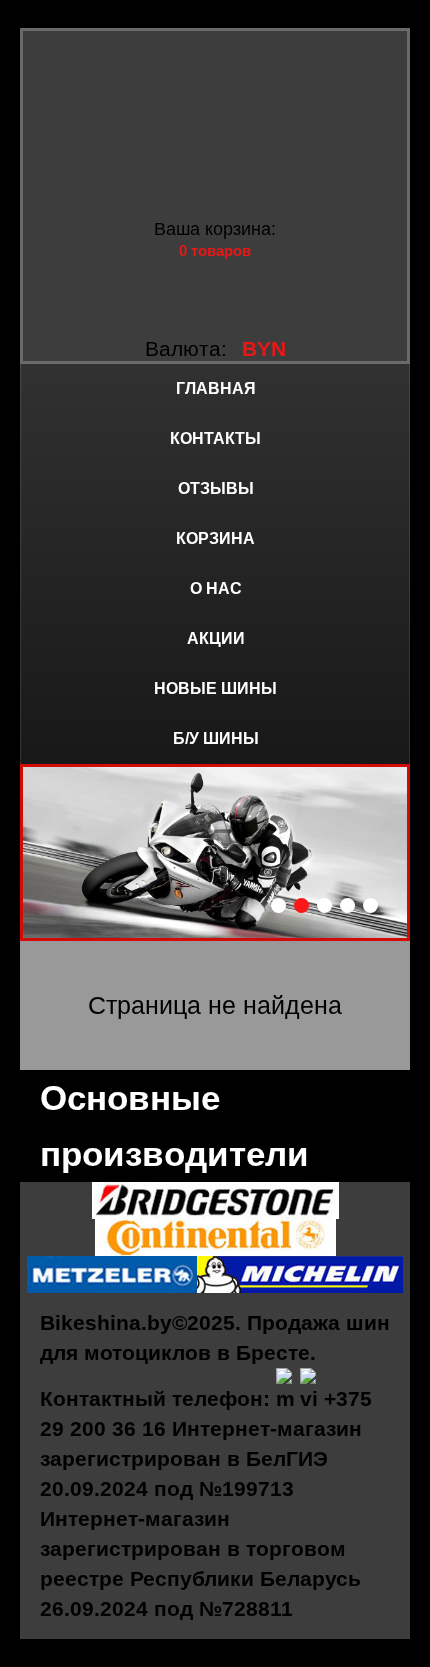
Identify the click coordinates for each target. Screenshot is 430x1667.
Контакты (215, 438)
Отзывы (216, 488)
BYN (264, 348)
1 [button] (278, 905)
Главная (216, 388)
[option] (215, 852)
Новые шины (215, 688)
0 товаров (215, 250)
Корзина (215, 538)
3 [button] (324, 905)
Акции (216, 638)
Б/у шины (216, 738)
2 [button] (301, 905)
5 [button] (370, 905)
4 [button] (347, 905)
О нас (216, 588)
